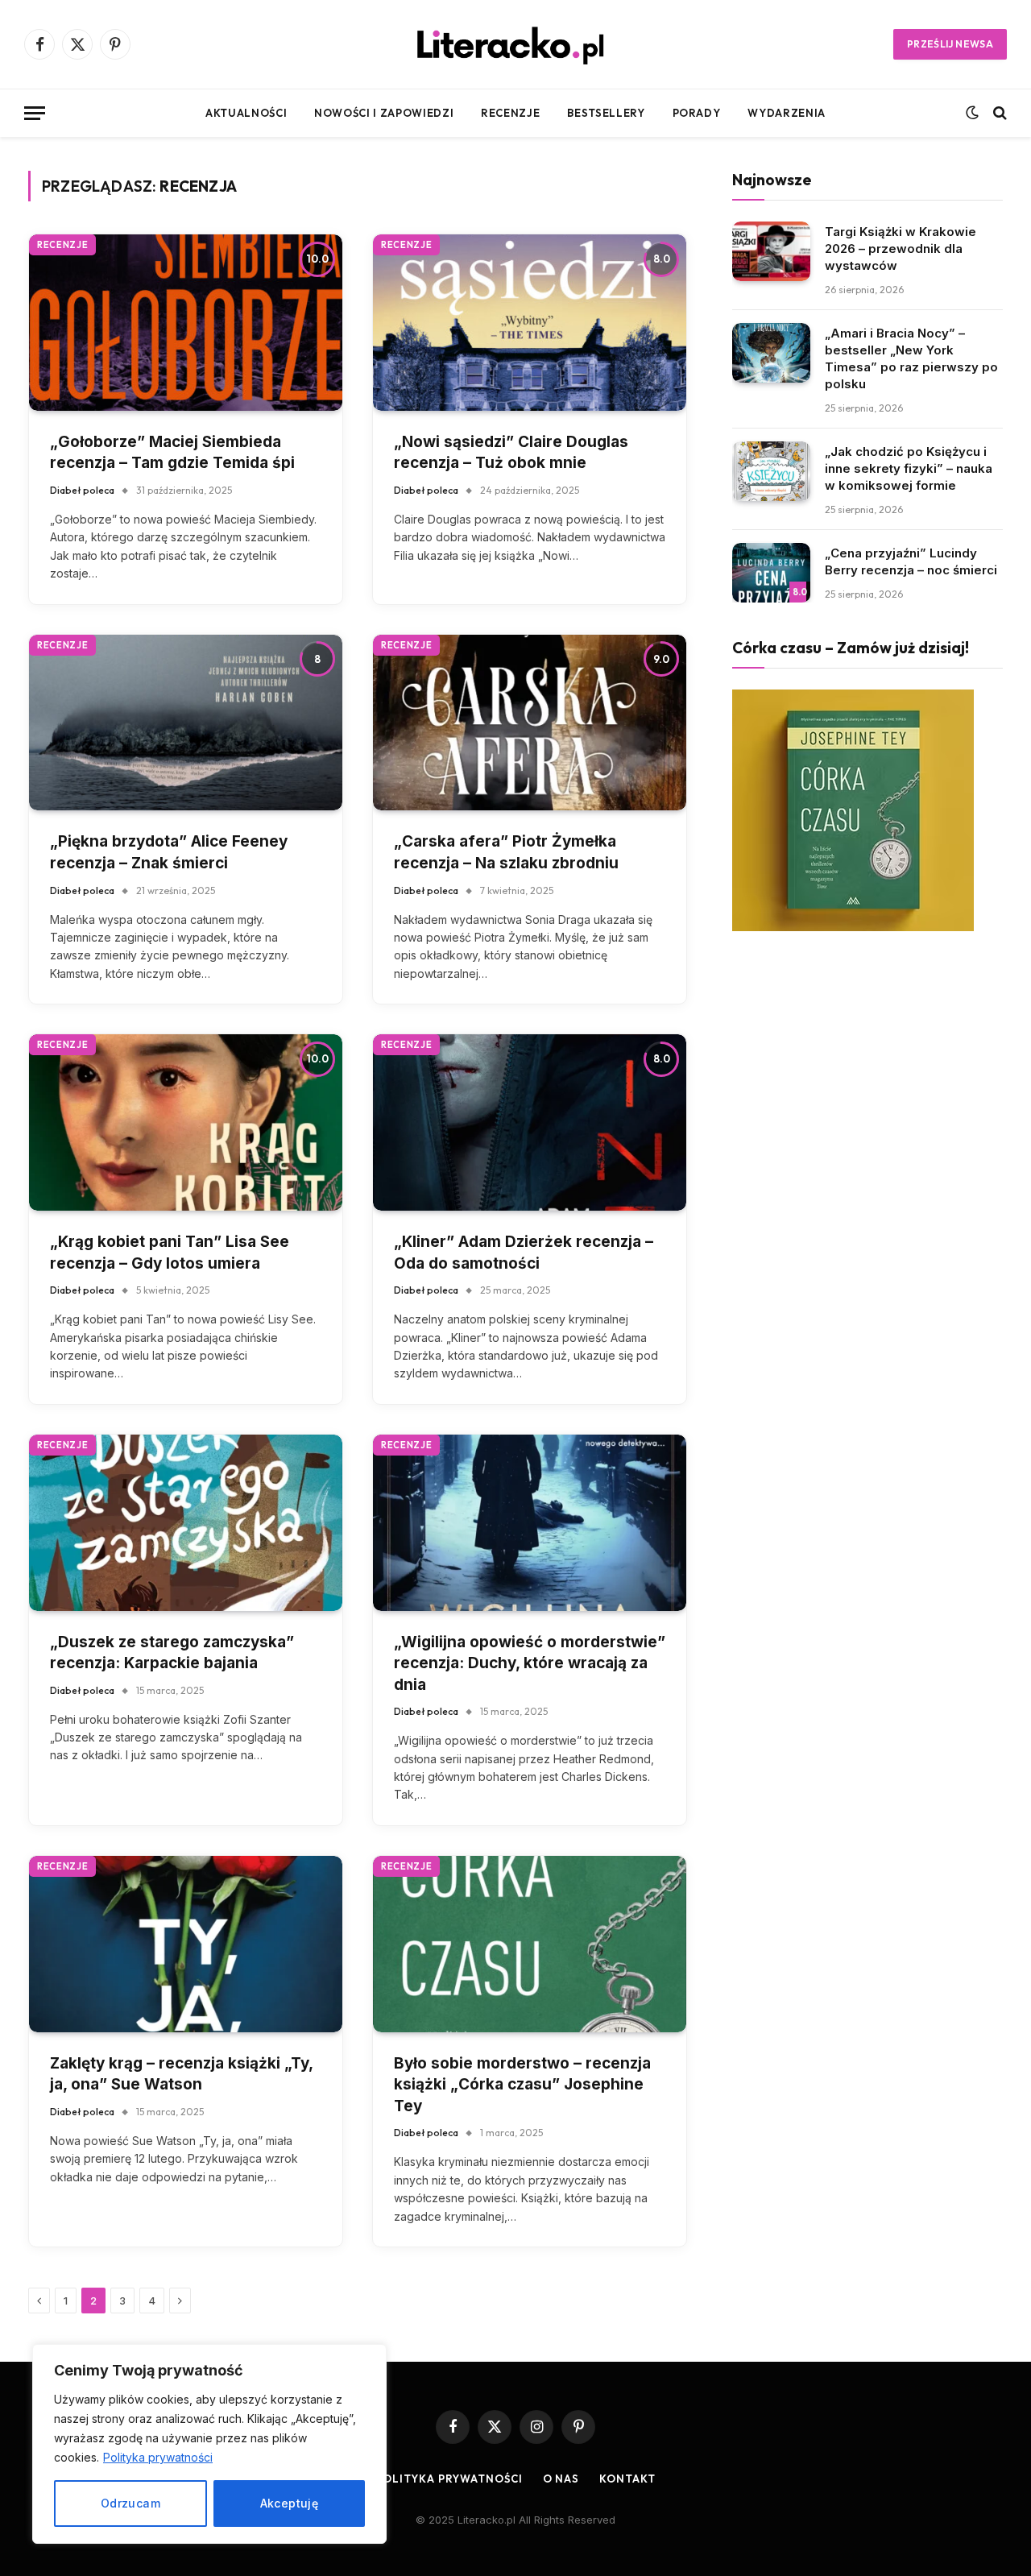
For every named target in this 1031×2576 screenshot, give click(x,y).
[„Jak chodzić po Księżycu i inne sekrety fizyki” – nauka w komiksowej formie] (771, 472)
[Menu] (35, 113)
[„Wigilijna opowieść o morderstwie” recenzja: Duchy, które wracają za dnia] (530, 1523)
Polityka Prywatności (449, 2479)
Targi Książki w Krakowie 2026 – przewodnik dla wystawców (901, 248)
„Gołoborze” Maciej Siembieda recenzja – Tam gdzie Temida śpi (172, 453)
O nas (561, 2479)
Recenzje (510, 113)
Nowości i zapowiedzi (384, 113)
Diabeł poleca (82, 490)
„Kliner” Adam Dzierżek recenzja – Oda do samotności (524, 1253)
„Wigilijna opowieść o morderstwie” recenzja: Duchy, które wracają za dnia (530, 1663)
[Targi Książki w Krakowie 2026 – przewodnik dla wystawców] (771, 252)
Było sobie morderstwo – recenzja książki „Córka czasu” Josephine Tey (522, 2085)
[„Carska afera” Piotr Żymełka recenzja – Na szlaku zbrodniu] (530, 723)
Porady (697, 113)
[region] (209, 2444)
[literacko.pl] (515, 44)
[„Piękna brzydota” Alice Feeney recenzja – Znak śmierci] (186, 723)
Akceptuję (290, 2503)
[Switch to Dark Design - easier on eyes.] (972, 113)
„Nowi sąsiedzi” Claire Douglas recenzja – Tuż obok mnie (511, 453)
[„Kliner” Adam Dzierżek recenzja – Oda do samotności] (530, 1122)
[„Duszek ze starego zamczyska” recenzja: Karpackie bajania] (186, 1523)
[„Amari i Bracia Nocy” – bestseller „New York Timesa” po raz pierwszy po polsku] (771, 353)
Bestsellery (606, 113)
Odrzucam (130, 2503)
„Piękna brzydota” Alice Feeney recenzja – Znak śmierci (169, 852)
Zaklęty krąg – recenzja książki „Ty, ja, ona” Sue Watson (181, 2074)
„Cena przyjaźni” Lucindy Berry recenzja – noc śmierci (911, 561)
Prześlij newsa (950, 44)
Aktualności (246, 113)
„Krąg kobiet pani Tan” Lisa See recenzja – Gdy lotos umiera (170, 1253)
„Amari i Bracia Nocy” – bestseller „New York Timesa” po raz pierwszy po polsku (911, 358)
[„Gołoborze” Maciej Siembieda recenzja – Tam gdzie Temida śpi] (186, 323)
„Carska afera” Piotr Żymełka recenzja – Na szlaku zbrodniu (506, 852)
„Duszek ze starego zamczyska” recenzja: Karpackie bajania (172, 1653)
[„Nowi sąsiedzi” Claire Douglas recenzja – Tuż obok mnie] (530, 323)
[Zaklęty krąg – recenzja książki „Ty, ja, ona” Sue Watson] (186, 1944)
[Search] (998, 113)
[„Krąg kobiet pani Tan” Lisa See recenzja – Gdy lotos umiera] (186, 1122)
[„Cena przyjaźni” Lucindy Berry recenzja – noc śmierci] (771, 573)
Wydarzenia (787, 113)
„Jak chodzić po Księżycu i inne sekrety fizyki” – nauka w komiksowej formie (909, 468)
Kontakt (627, 2479)
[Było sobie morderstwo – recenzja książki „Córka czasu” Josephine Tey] (530, 1944)
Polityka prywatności (158, 2457)
